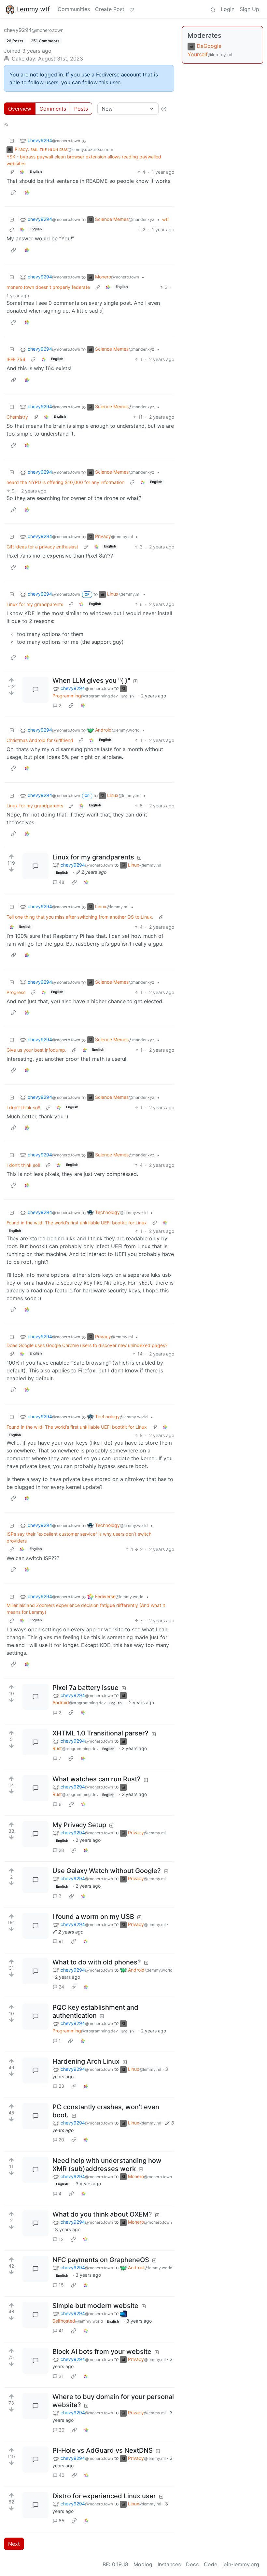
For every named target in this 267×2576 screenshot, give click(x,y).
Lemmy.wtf (33, 9)
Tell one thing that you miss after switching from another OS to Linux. (80, 917)
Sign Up (249, 9)
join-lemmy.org (241, 2564)
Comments (53, 109)
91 (61, 1941)
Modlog (143, 2564)
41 (61, 2331)
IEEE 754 (16, 359)
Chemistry (17, 417)
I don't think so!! (23, 1107)
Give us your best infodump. (36, 1050)
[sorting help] (164, 109)
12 (61, 2239)
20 (61, 2140)
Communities (74, 9)
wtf (166, 219)
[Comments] (35, 690)
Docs (192, 2564)
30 (62, 2430)
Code (211, 2564)
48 (62, 882)
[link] (22, 172)
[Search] (213, 9)
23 (61, 2086)
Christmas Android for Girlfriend (40, 740)
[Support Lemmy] (132, 9)
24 (61, 1987)
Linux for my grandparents (35, 604)
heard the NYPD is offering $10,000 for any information (65, 482)
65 (62, 2521)
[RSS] (6, 124)
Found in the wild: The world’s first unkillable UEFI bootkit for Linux (77, 1223)
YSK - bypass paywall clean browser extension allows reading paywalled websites (84, 160)
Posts (81, 109)
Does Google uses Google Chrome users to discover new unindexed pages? (87, 1345)
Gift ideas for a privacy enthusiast (42, 547)
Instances (169, 2564)
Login (228, 9)
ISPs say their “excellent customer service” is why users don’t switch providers (79, 1537)
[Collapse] (12, 141)
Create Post (110, 9)
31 (61, 2376)
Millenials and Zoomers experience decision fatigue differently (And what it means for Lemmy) (86, 1609)
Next (14, 2544)
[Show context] (12, 172)
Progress (16, 992)
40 (62, 2475)
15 (61, 2285)
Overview (20, 109)
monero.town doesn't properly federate (48, 287)
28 (61, 1850)
